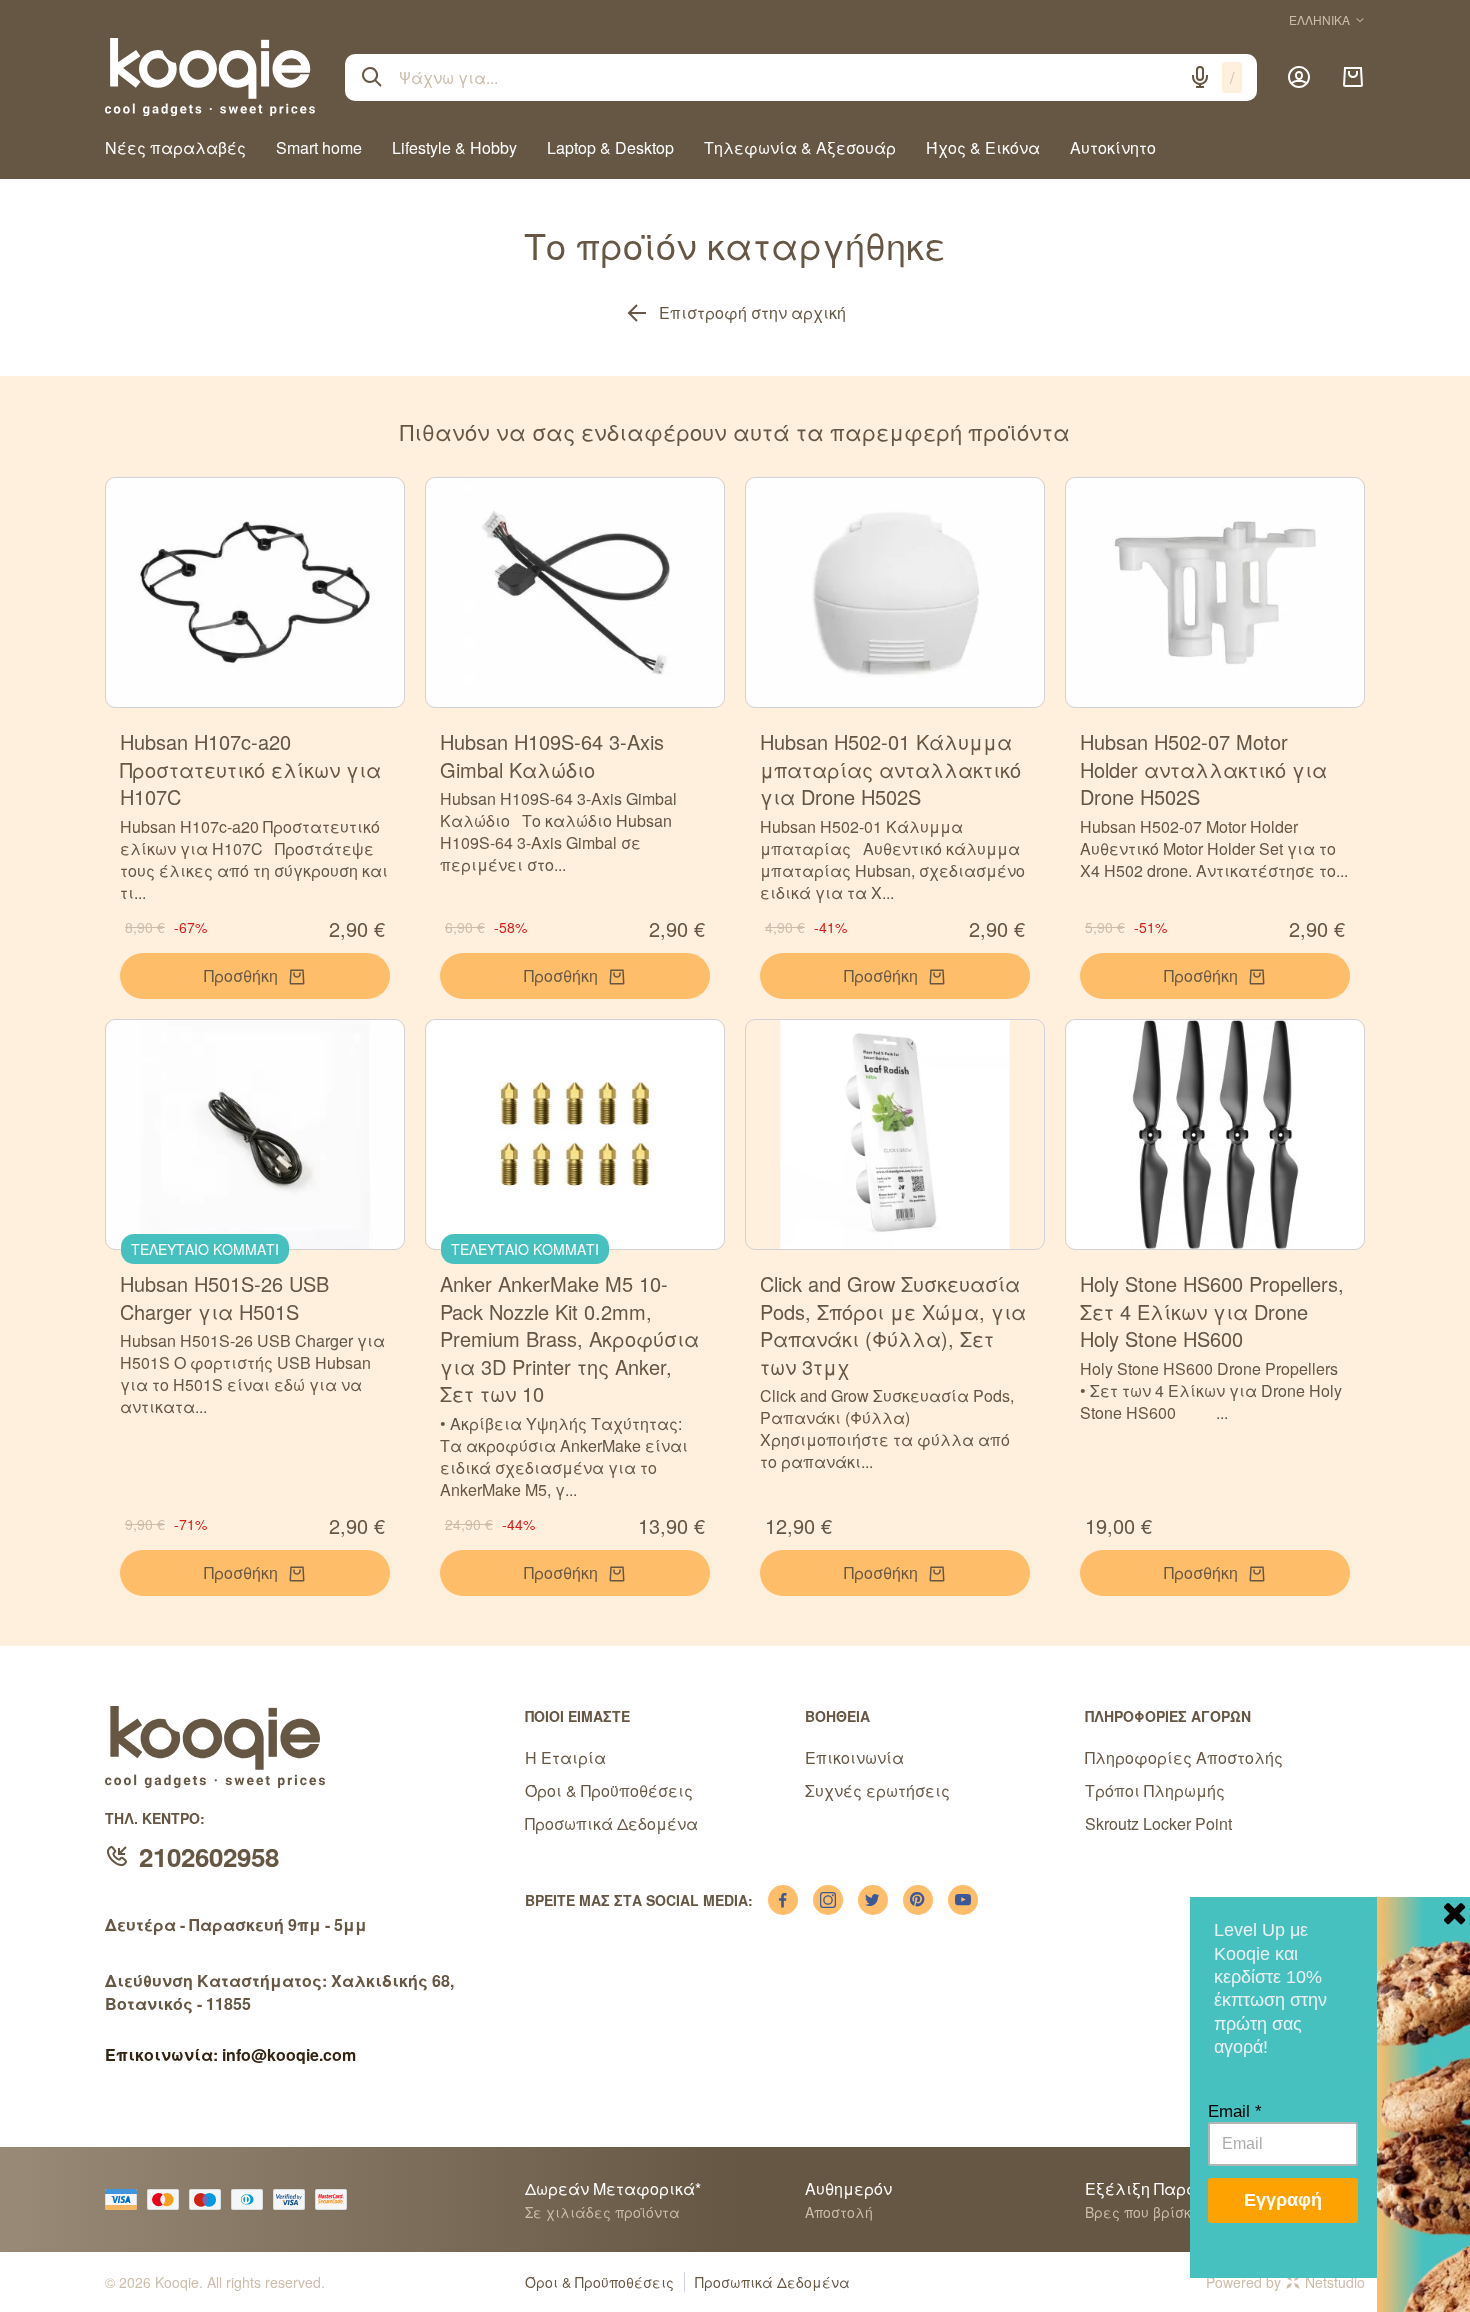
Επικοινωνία (854, 1757)
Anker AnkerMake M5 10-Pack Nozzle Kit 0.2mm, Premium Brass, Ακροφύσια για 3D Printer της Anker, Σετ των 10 (569, 1338)
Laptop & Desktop (610, 147)
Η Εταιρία (565, 1757)
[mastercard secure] (336, 2199)
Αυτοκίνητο (1113, 147)
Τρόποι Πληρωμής (1155, 1790)
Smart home (319, 147)
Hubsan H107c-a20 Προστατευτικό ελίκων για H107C (250, 769)
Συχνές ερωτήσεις (877, 1790)
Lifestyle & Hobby (454, 147)
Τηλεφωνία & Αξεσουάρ (800, 147)
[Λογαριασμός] (1299, 77)
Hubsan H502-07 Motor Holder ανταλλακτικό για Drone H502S (1203, 769)
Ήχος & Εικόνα (983, 147)
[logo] (210, 77)
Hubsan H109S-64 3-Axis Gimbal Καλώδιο (552, 755)
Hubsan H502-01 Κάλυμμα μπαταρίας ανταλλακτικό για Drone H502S (890, 769)
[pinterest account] (918, 1900)
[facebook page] (783, 1900)
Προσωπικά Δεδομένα (611, 1823)
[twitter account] (873, 1900)
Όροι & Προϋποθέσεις (609, 1790)
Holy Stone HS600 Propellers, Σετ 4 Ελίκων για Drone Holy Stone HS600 (1212, 1311)
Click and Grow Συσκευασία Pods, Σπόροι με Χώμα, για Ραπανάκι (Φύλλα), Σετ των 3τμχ (893, 1325)
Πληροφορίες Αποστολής (1184, 1757)
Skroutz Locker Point (1158, 1823)
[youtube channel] (963, 1900)
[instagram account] (828, 1900)
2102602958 (209, 1856)
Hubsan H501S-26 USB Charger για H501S (224, 1297)
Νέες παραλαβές (175, 147)
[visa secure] (294, 2199)
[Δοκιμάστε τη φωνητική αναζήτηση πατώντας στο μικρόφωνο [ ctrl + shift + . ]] (1200, 77)
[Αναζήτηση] (372, 77)
